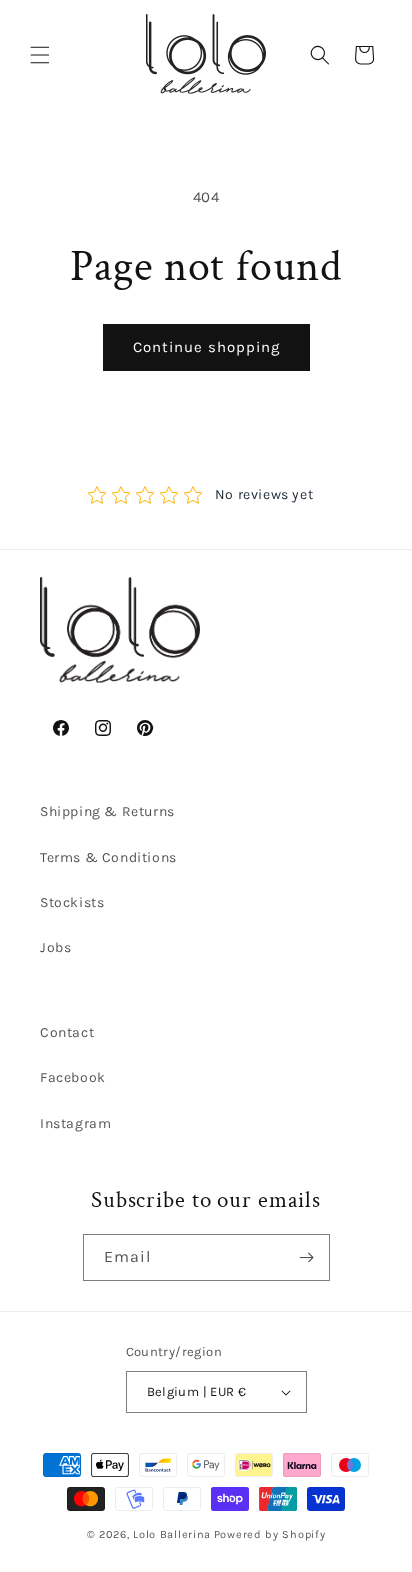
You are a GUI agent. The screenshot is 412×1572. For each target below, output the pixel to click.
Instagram (75, 1123)
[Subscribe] (307, 1257)
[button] (40, 55)
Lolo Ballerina (172, 1534)
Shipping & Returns (107, 811)
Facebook (73, 1077)
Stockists (72, 902)
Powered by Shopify (270, 1534)
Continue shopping (206, 347)
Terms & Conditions (108, 857)
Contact (67, 1032)
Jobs (55, 947)
